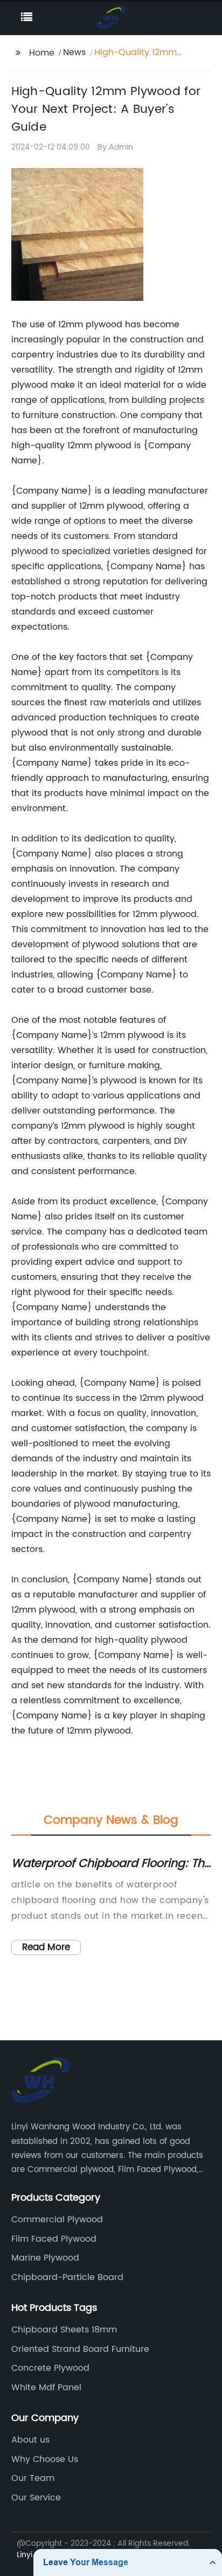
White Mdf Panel (46, 2388)
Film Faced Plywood (54, 2239)
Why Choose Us (45, 2459)
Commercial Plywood (57, 2220)
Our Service (36, 2498)
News (74, 52)
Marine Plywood (45, 2258)
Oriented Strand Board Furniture (80, 2349)
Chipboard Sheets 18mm (64, 2330)
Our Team (33, 2478)
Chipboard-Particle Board (67, 2277)
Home (42, 53)
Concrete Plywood (50, 2368)
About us (30, 2440)
